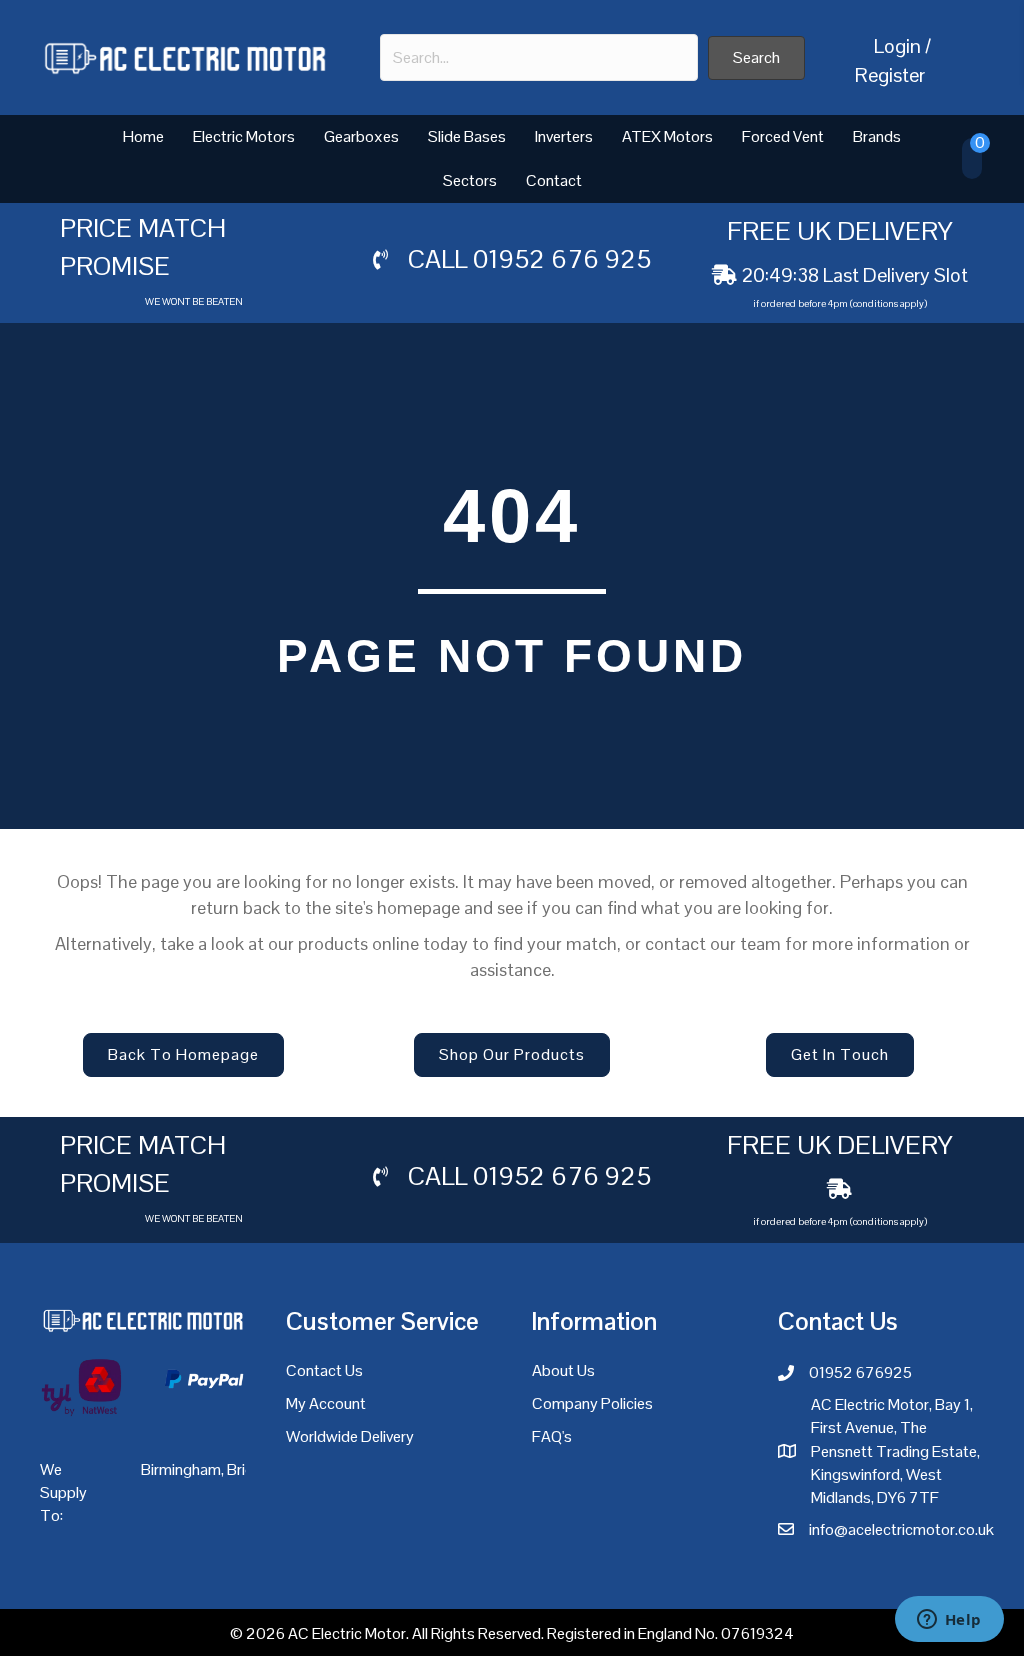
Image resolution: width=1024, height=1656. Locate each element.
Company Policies (592, 1403)
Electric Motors (244, 136)
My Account (326, 1403)
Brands (877, 136)
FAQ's (552, 1436)
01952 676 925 (562, 259)
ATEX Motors (667, 136)
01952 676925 (860, 1372)
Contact (554, 180)
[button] (756, 58)
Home (143, 136)
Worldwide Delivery (350, 1436)
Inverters (564, 136)
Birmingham (181, 1469)
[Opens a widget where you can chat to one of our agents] (949, 1621)
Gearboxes (361, 136)
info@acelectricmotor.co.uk (901, 1529)
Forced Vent (783, 136)
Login (897, 46)
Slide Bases (467, 136)
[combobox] (538, 57)
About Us (563, 1370)
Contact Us (324, 1370)
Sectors (470, 180)
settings (706, 1634)
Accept (826, 1625)
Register (890, 75)
